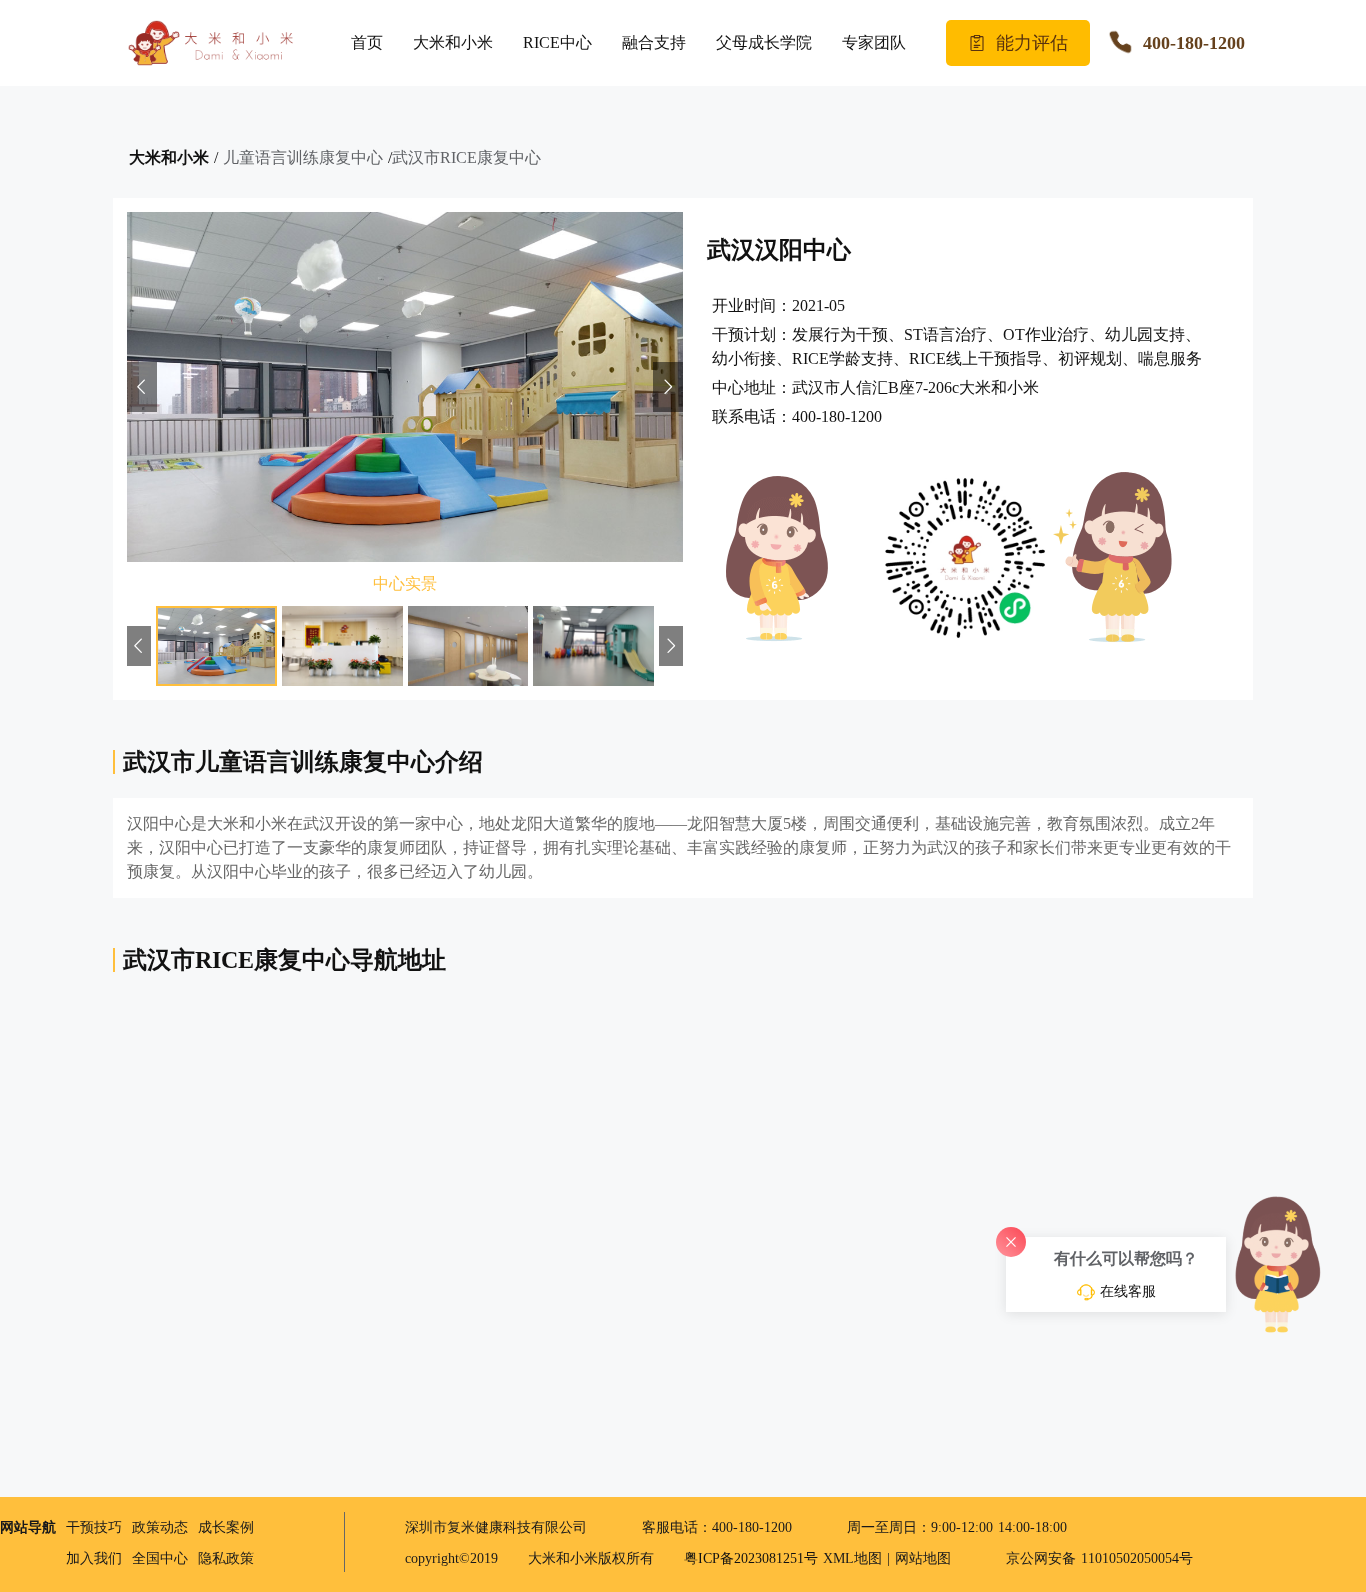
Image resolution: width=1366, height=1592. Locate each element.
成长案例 (226, 1527)
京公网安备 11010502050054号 (1097, 1558)
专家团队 (874, 42)
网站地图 (923, 1558)
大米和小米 (453, 42)
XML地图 (852, 1558)
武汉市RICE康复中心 (466, 157)
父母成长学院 (764, 42)
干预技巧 (94, 1527)
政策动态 (160, 1527)
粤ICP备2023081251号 (753, 1558)
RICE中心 (557, 42)
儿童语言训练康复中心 (303, 157)
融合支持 (654, 42)
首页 (367, 42)
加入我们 (94, 1558)
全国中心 (160, 1558)
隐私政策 (226, 1558)
